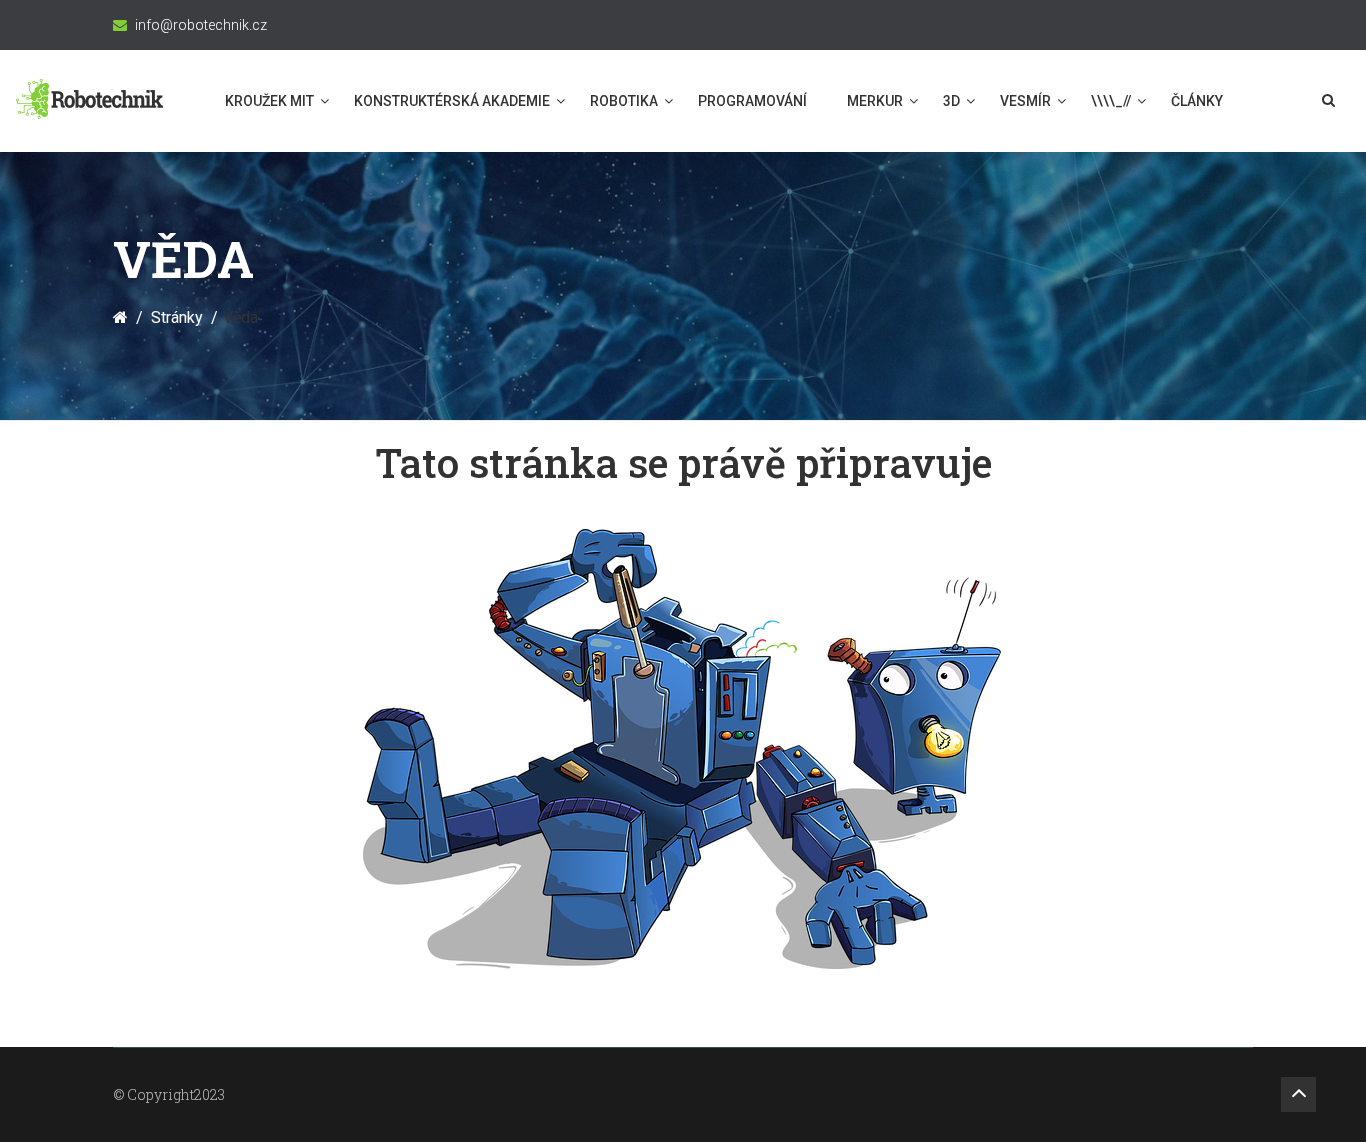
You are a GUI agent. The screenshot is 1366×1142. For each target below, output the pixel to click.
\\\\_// (1111, 101)
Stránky (177, 317)
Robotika (624, 101)
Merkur (875, 101)
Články (1197, 101)
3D (951, 101)
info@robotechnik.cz (201, 25)
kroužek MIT (269, 101)
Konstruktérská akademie (452, 101)
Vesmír (1025, 101)
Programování (752, 101)
